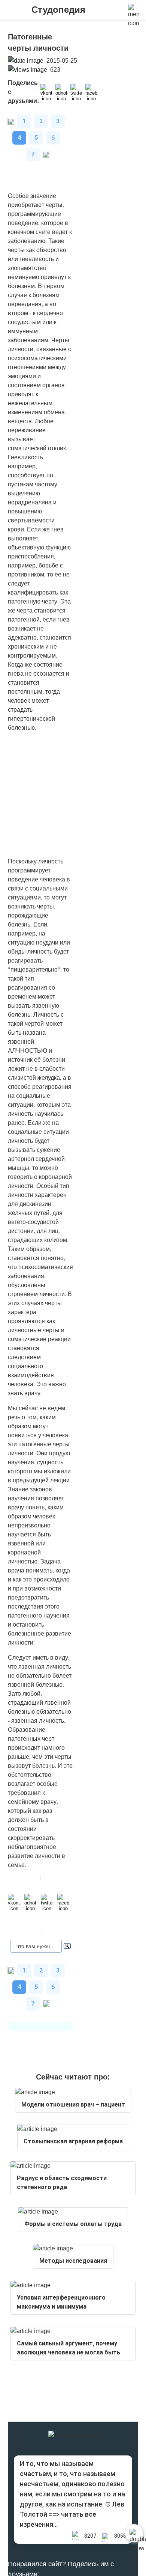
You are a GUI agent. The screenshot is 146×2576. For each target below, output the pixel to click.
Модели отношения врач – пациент (73, 2104)
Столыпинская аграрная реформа (73, 2141)
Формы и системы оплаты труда (73, 2224)
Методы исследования (73, 2261)
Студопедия (58, 10)
